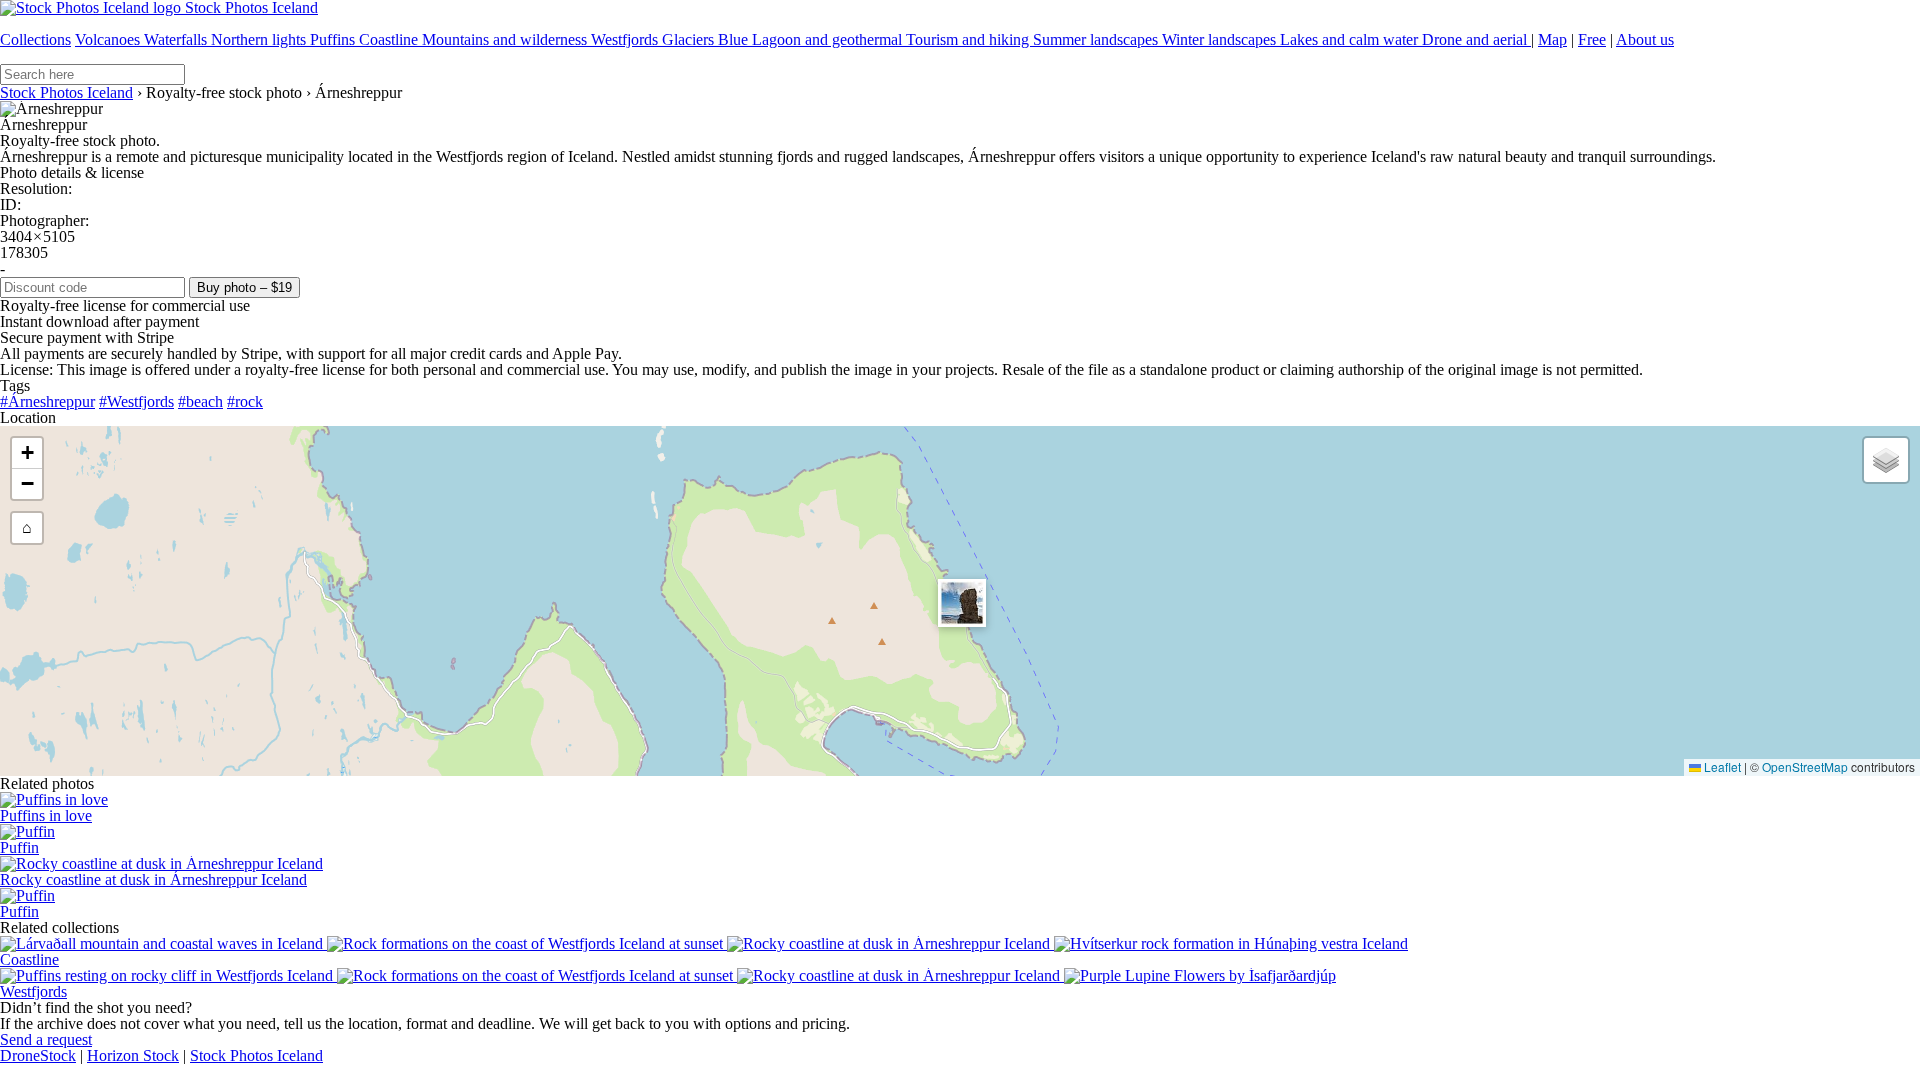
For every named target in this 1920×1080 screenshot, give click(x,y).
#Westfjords (136, 401)
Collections (35, 39)
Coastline (390, 39)
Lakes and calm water (1351, 39)
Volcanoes (109, 39)
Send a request (46, 1039)
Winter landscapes (1221, 39)
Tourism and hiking (969, 39)
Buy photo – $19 (244, 287)
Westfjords (626, 39)
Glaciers (690, 39)
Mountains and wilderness (506, 39)
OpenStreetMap (1805, 766)
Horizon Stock (133, 1055)
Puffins (334, 39)
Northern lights (260, 39)
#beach (200, 401)
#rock (245, 401)
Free (1592, 39)
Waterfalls (177, 39)
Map (1552, 39)
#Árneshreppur (47, 401)
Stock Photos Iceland (66, 92)
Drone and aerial (1476, 39)
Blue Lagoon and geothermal (812, 39)
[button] (962, 603)
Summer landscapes (1097, 39)
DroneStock (38, 1055)
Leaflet (1721, 766)
